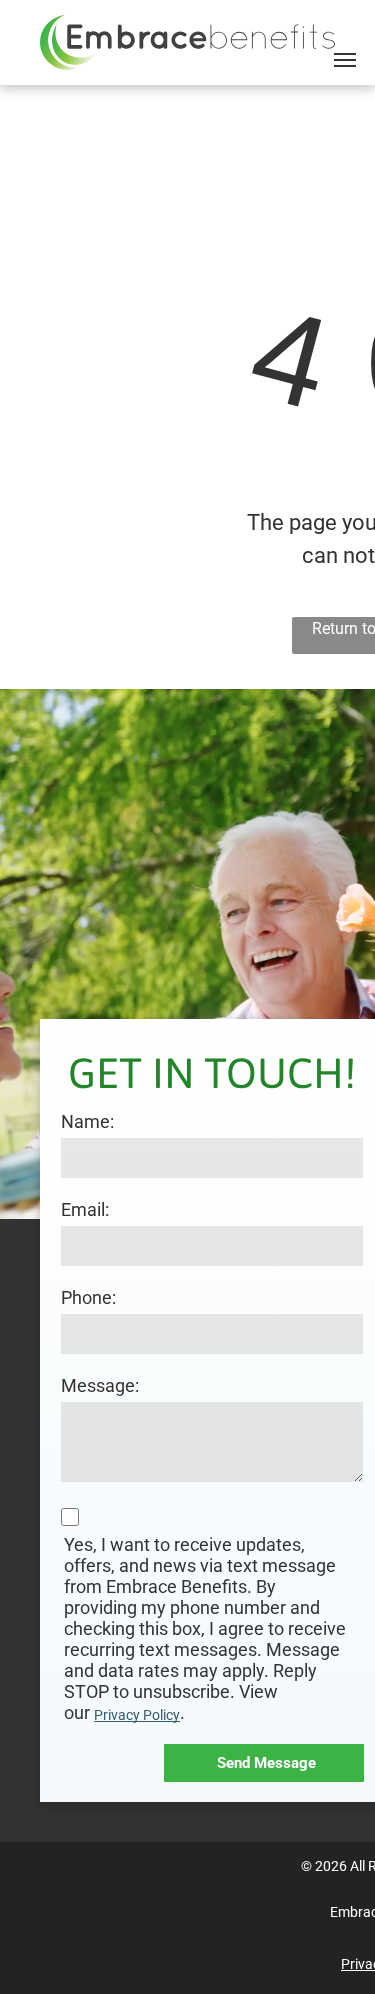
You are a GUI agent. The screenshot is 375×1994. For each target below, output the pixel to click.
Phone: (88, 1297)
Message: (100, 1385)
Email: (85, 1209)
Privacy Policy (137, 1715)
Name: (87, 1121)
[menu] (345, 60)
